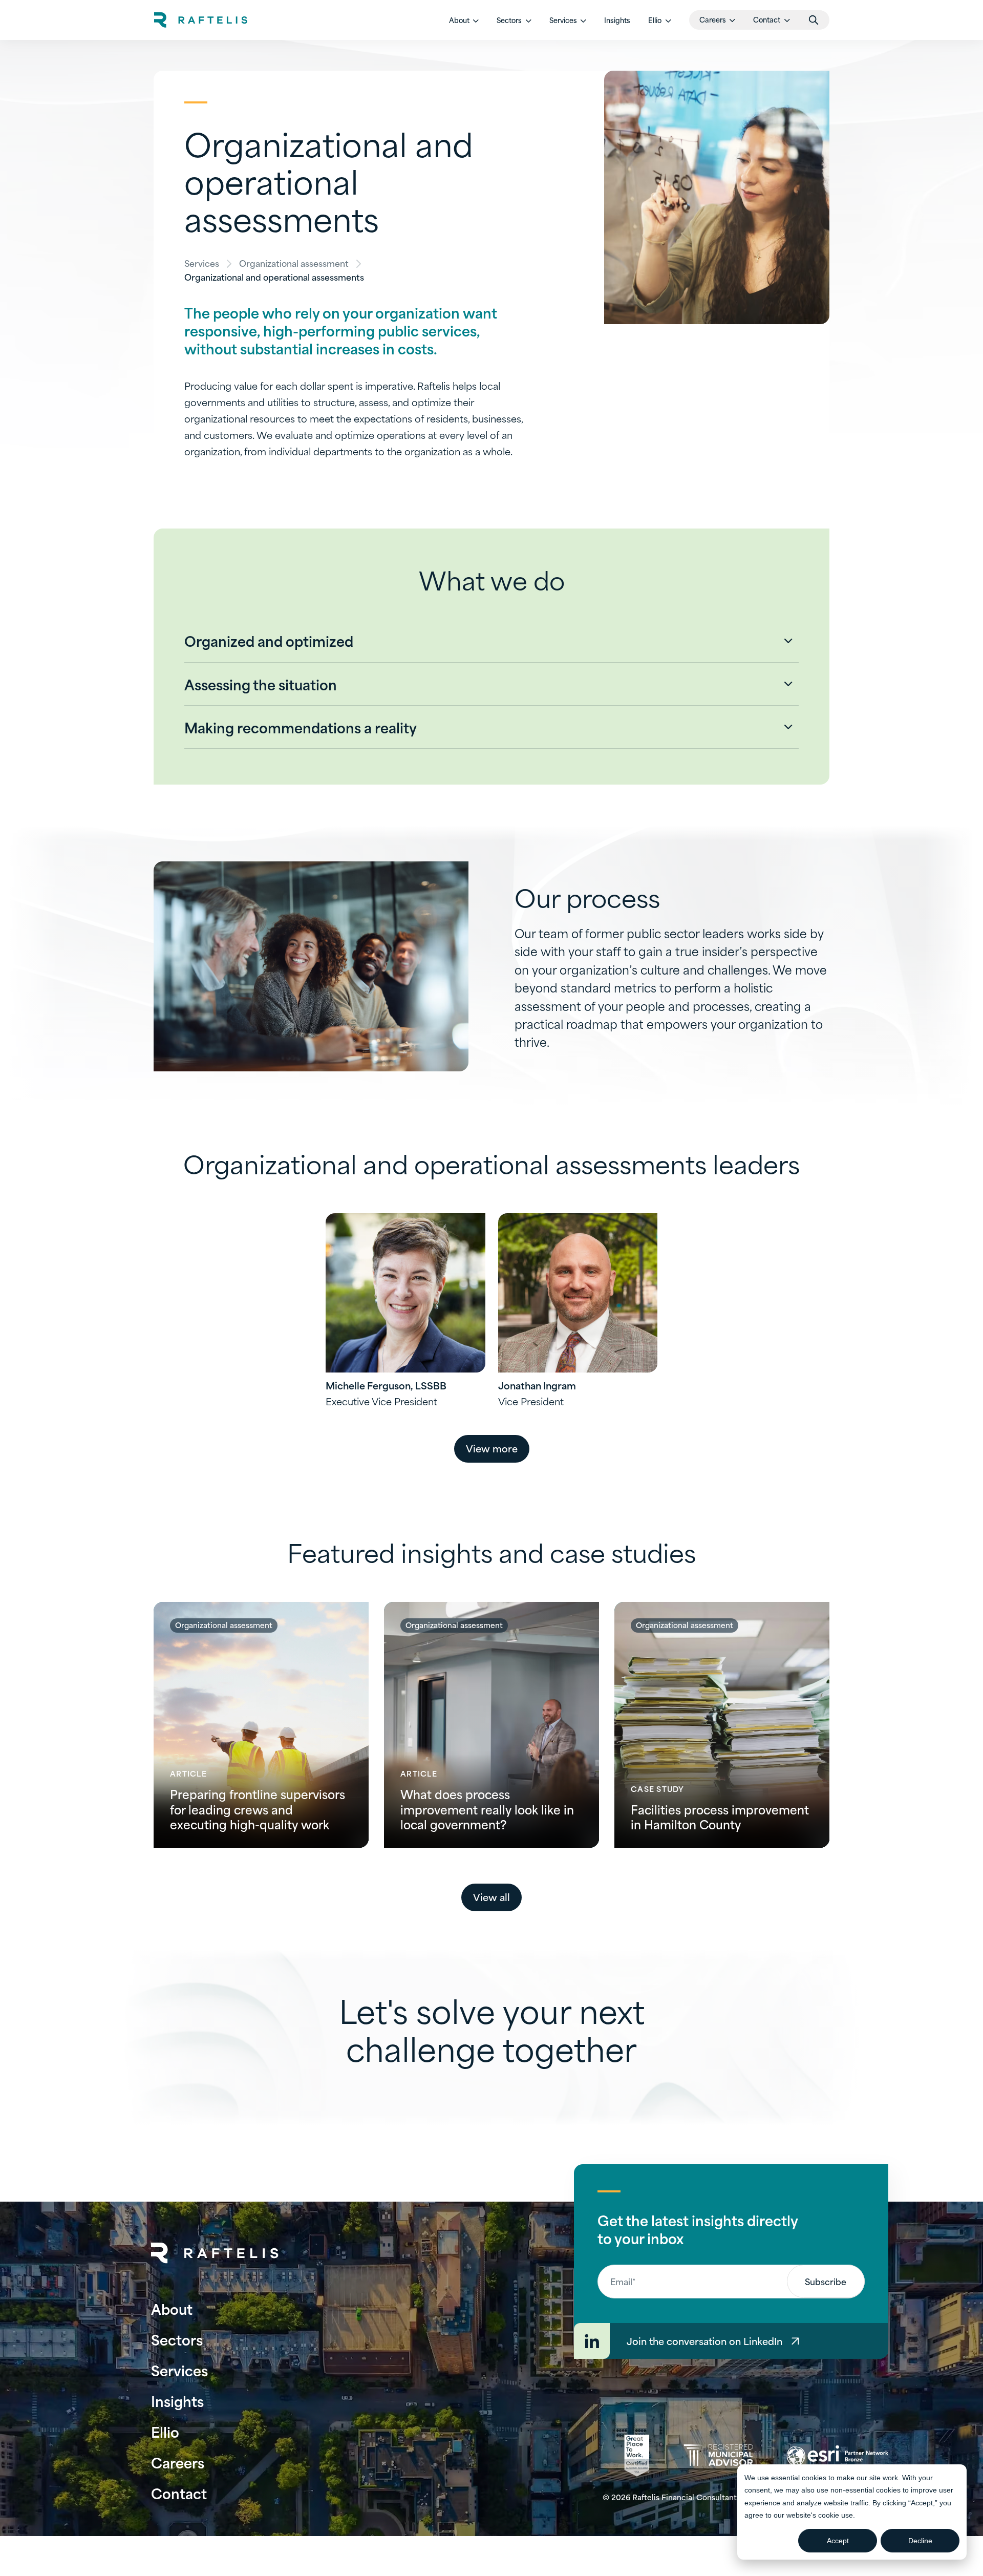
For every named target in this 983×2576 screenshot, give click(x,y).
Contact (179, 2493)
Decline (920, 2541)
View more (492, 1448)
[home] (201, 20)
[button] (464, 20)
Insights (617, 20)
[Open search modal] (814, 20)
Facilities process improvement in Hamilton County (720, 1817)
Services (202, 263)
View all (491, 1897)
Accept (838, 2541)
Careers (178, 2462)
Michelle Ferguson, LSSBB (386, 1385)
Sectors (177, 2339)
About (172, 2308)
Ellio (165, 2431)
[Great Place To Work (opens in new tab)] (637, 2456)
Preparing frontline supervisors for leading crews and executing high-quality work (258, 1809)
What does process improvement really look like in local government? (487, 1809)
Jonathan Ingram (537, 1385)
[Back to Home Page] (215, 2253)
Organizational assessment (294, 263)
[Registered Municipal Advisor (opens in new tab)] (718, 2455)
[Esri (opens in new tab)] (837, 2456)
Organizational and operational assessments (274, 277)
